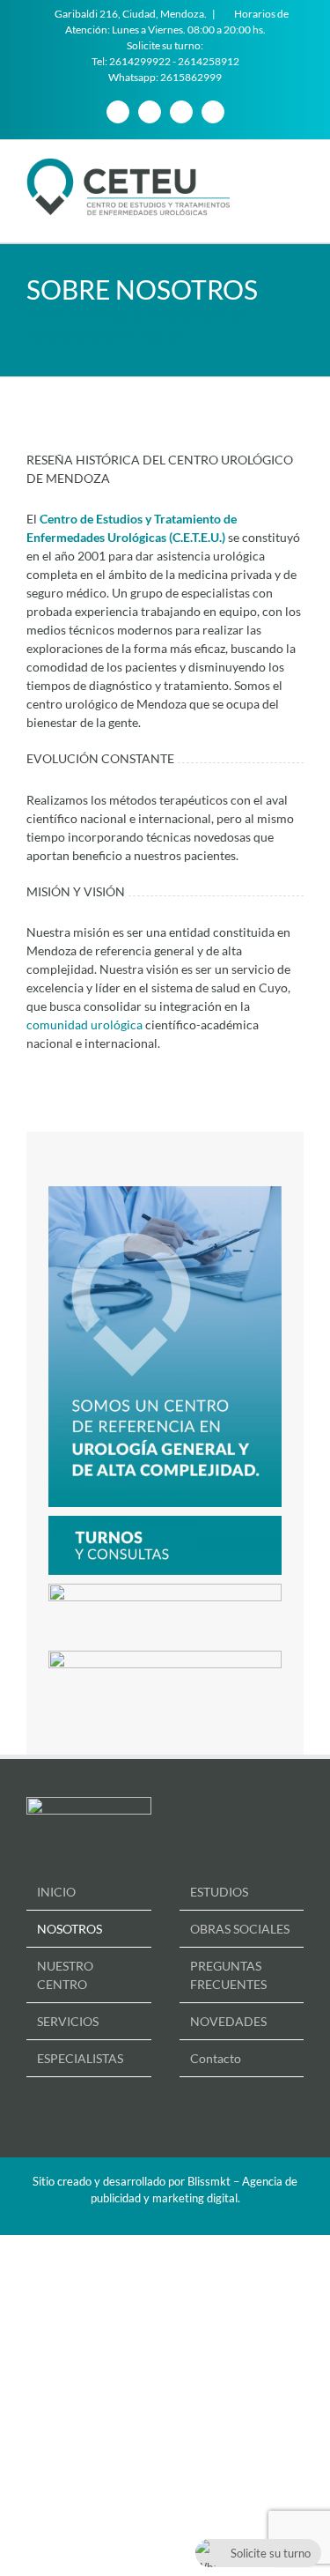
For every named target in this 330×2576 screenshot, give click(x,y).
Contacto (216, 2058)
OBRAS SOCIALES (240, 1929)
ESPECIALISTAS (80, 2058)
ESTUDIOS (219, 1892)
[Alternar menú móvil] (297, 167)
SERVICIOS (68, 2021)
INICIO (56, 1892)
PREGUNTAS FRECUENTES (228, 1975)
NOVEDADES (228, 2021)
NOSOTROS (70, 1929)
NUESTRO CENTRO (65, 1975)
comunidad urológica (84, 1024)
